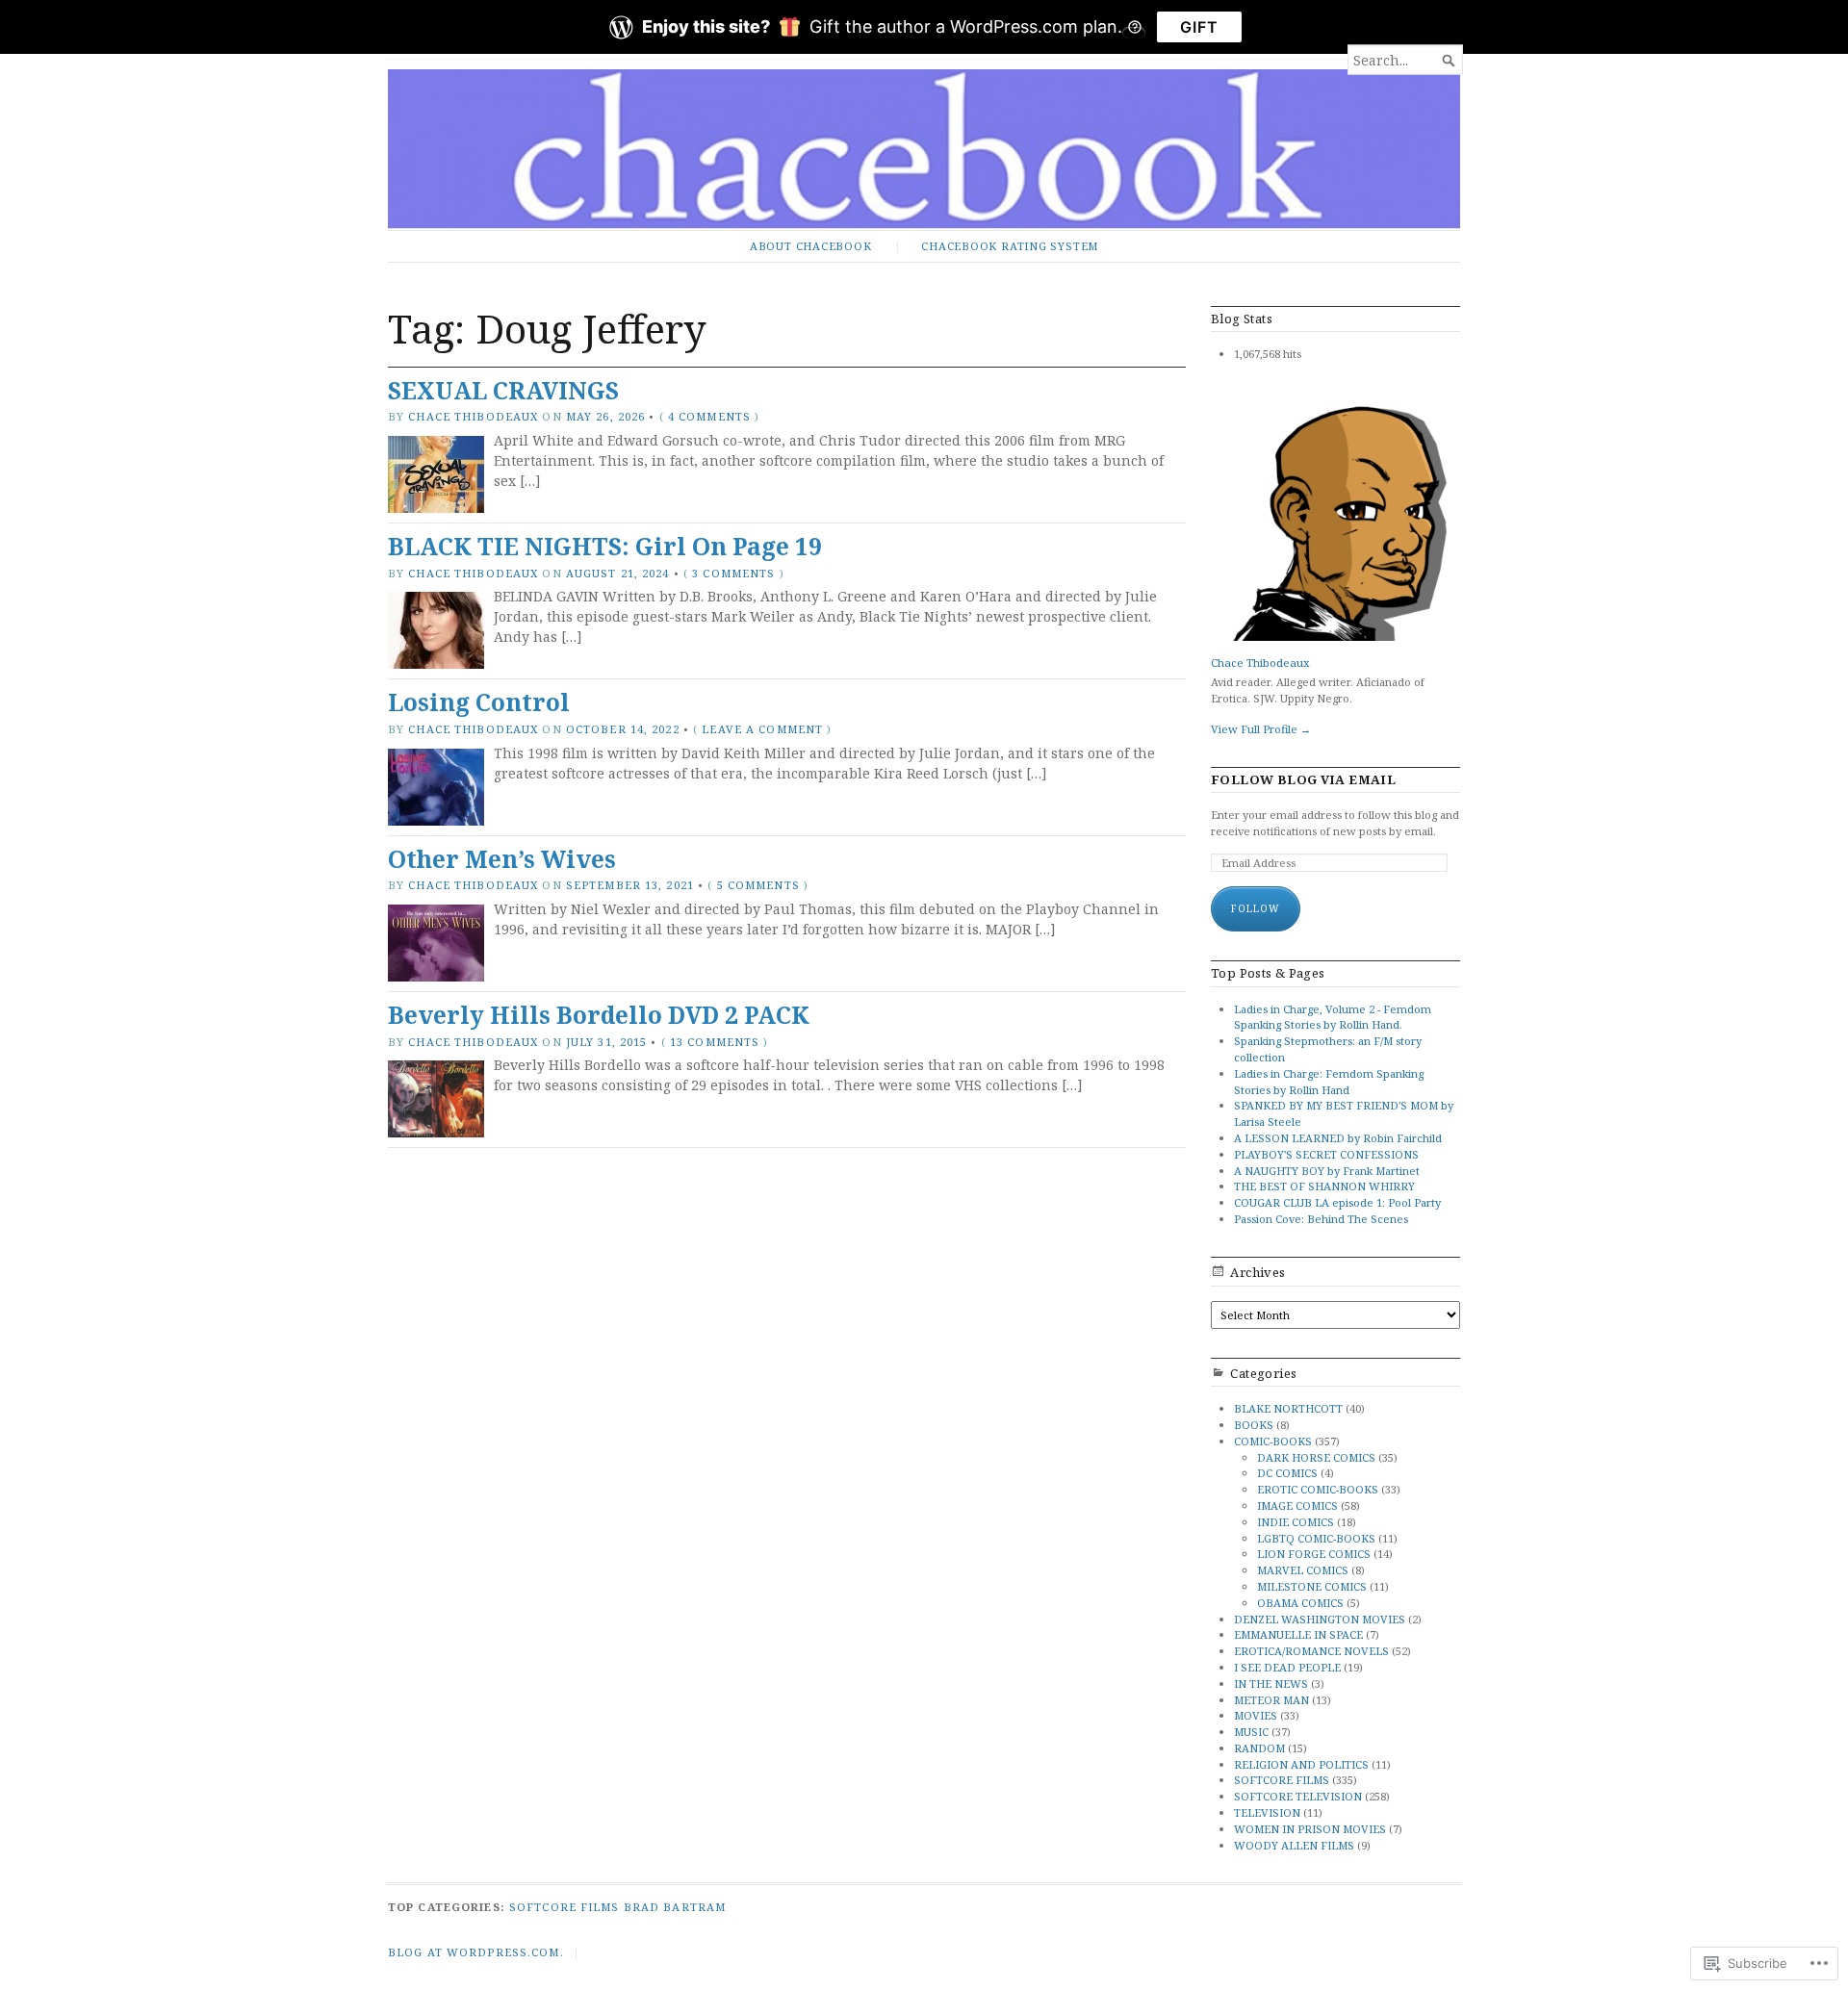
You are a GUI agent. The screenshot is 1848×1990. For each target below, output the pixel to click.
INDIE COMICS (1296, 1522)
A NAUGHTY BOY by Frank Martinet (1327, 1171)
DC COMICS (1287, 1473)
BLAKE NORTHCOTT (1288, 1408)
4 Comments (709, 416)
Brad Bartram (675, 1907)
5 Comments (758, 885)
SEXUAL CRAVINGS (503, 390)
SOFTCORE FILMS (1282, 1780)
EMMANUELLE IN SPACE (1298, 1634)
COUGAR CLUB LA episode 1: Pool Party (1337, 1202)
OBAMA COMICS (1300, 1603)
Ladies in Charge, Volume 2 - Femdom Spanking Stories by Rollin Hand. (1333, 1017)
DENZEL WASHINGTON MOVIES (1320, 1619)
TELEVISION (1267, 1812)
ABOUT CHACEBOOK (811, 246)
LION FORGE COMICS (1314, 1554)
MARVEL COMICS (1303, 1570)
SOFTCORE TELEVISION (1298, 1796)
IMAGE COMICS (1297, 1505)
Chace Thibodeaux (473, 416)
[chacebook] (924, 149)
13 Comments (715, 1042)
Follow (1256, 908)
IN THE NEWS (1271, 1684)
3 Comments (733, 573)
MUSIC (1251, 1732)
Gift (1199, 27)
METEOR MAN (1271, 1700)
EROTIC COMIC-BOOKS (1318, 1489)
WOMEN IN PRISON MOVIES (1310, 1829)
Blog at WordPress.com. (476, 1952)
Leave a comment (762, 729)
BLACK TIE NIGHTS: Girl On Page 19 (605, 546)
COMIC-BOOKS (1273, 1441)
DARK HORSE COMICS (1316, 1457)
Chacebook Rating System (1010, 246)
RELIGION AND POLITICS (1301, 1764)
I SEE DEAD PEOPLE (1287, 1667)
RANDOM (1259, 1748)
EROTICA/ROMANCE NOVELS (1311, 1651)
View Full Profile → (1261, 729)
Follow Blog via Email (1303, 780)
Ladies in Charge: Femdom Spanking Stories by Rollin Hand (1329, 1082)
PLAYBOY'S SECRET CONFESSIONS (1326, 1154)
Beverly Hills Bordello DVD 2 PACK (599, 1015)
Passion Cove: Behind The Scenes (1321, 1219)
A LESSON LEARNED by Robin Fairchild (1338, 1138)
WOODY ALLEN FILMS (1294, 1845)
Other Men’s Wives (502, 859)
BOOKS (1254, 1425)
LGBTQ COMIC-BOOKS (1316, 1538)
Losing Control (479, 702)
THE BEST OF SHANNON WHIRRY (1324, 1186)
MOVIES (1256, 1715)
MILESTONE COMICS (1312, 1586)
